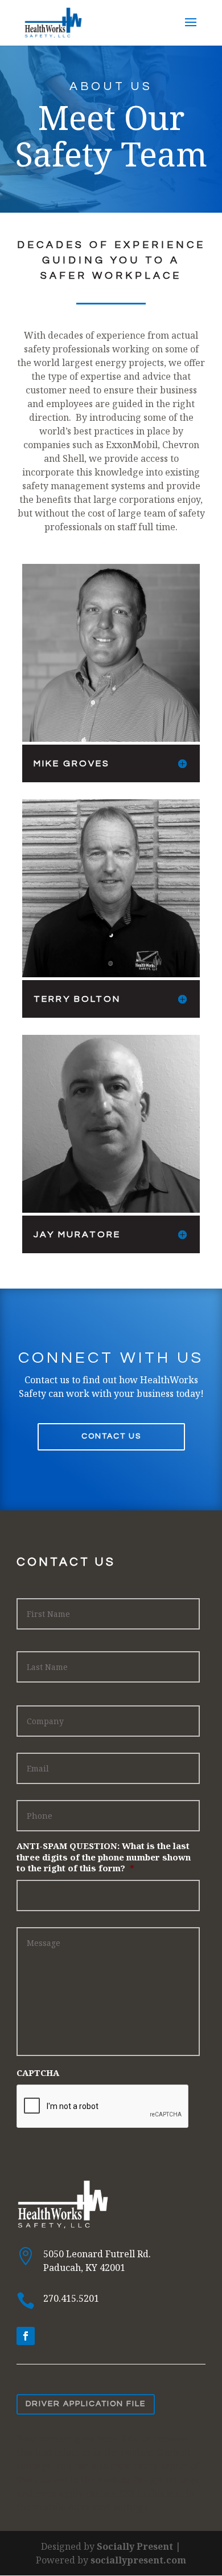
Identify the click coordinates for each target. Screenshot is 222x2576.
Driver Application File (86, 2404)
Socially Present (135, 2546)
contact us (111, 1436)
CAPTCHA (38, 2073)
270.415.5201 (71, 2298)
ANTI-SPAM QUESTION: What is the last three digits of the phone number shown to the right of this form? (104, 1857)
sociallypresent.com (138, 2560)
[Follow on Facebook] (26, 2336)
